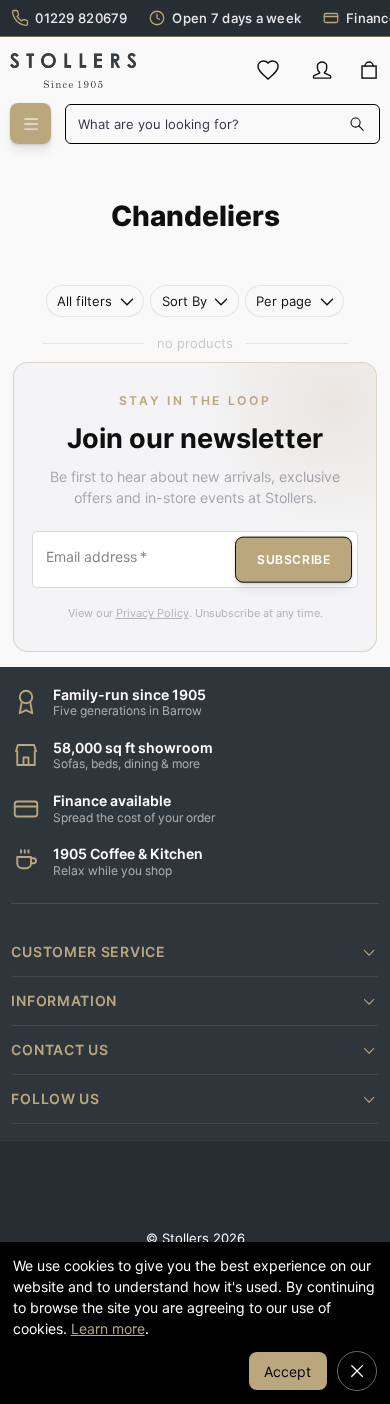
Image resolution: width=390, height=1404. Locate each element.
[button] (194, 952)
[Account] (322, 70)
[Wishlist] (268, 70)
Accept (287, 1371)
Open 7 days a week (236, 18)
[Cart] (369, 71)
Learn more (108, 1328)
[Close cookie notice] (357, 1371)
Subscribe (293, 558)
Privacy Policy (152, 613)
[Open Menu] (30, 123)
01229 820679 (81, 18)
